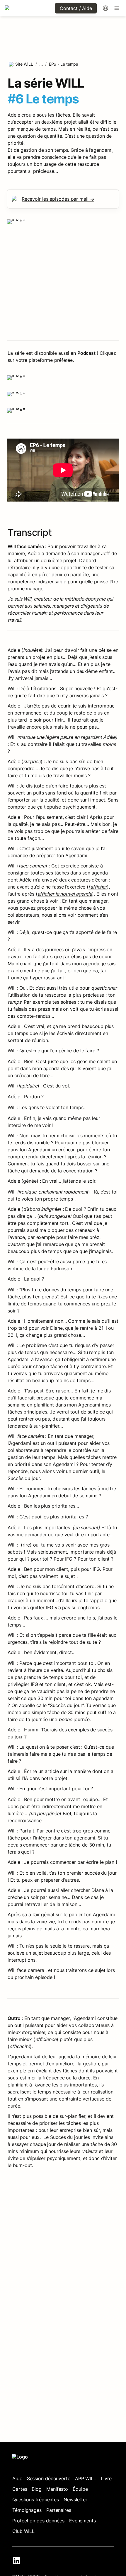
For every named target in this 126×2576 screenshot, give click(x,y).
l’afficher (98, 887)
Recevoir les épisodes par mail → (58, 199)
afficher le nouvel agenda (65, 894)
